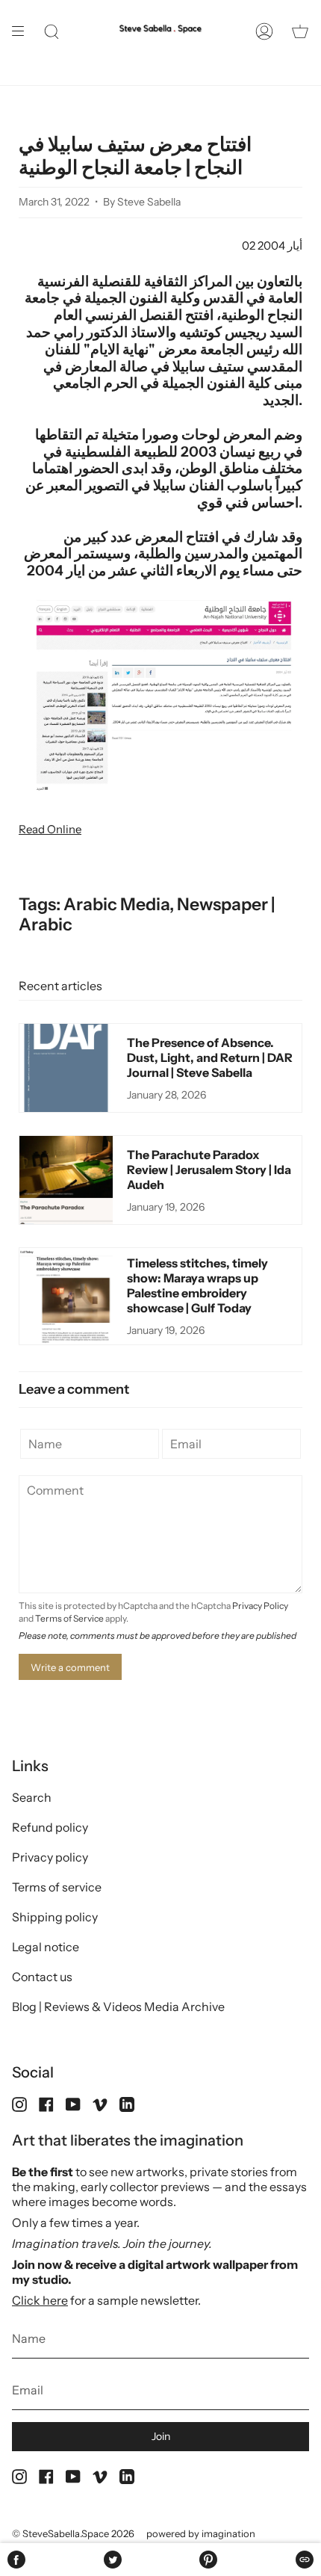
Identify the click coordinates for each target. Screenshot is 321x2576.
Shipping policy (55, 1917)
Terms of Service (69, 1618)
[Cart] (300, 31)
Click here (40, 2300)
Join (161, 2436)
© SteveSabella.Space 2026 (73, 2533)
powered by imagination (201, 2533)
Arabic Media (116, 904)
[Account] (264, 31)
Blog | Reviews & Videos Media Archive (118, 2007)
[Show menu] (23, 31)
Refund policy (50, 1827)
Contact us (42, 1977)
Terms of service (57, 1887)
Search (32, 1797)
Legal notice (46, 1947)
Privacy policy (50, 1857)
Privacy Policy (260, 1606)
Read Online (50, 829)
